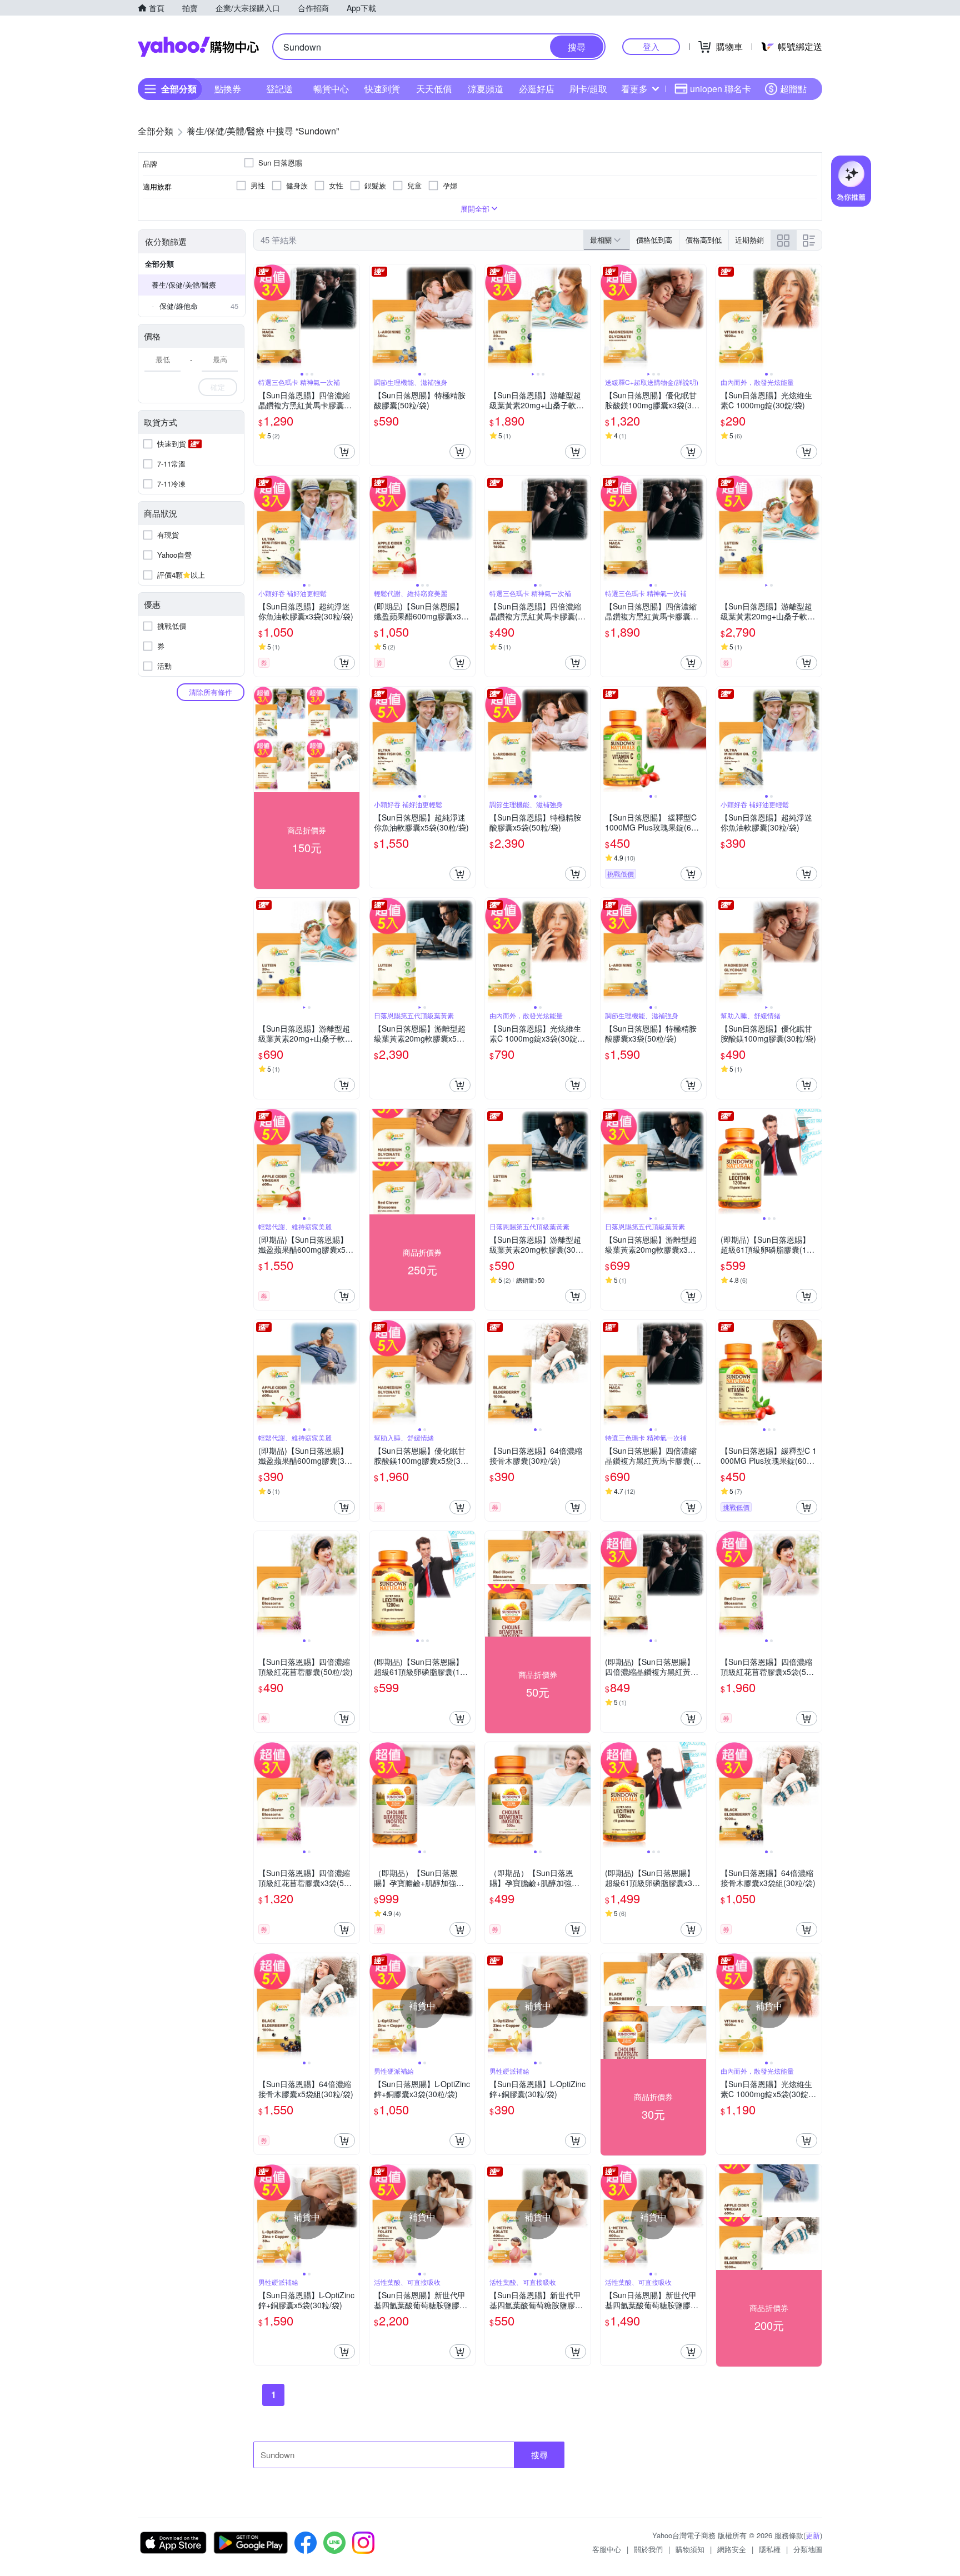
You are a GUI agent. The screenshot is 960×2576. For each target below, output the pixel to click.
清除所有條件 (211, 692)
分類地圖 (808, 2549)
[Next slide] (352, 317)
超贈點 (793, 89)
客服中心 (607, 2549)
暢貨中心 (331, 89)
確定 (218, 387)
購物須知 (690, 2549)
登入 (651, 46)
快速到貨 (382, 89)
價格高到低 (704, 240)
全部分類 (159, 264)
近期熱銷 (749, 240)
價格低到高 (654, 240)
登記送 (279, 89)
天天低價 (434, 89)
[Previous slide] (261, 317)
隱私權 (770, 2549)
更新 (813, 2535)
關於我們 (648, 2549)
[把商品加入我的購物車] (344, 452)
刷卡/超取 (588, 89)
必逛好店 (537, 89)
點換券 (228, 89)
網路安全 (732, 2549)
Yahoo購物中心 (198, 47)
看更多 (634, 89)
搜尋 (539, 2455)
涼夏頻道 (486, 89)
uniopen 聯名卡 (721, 89)
